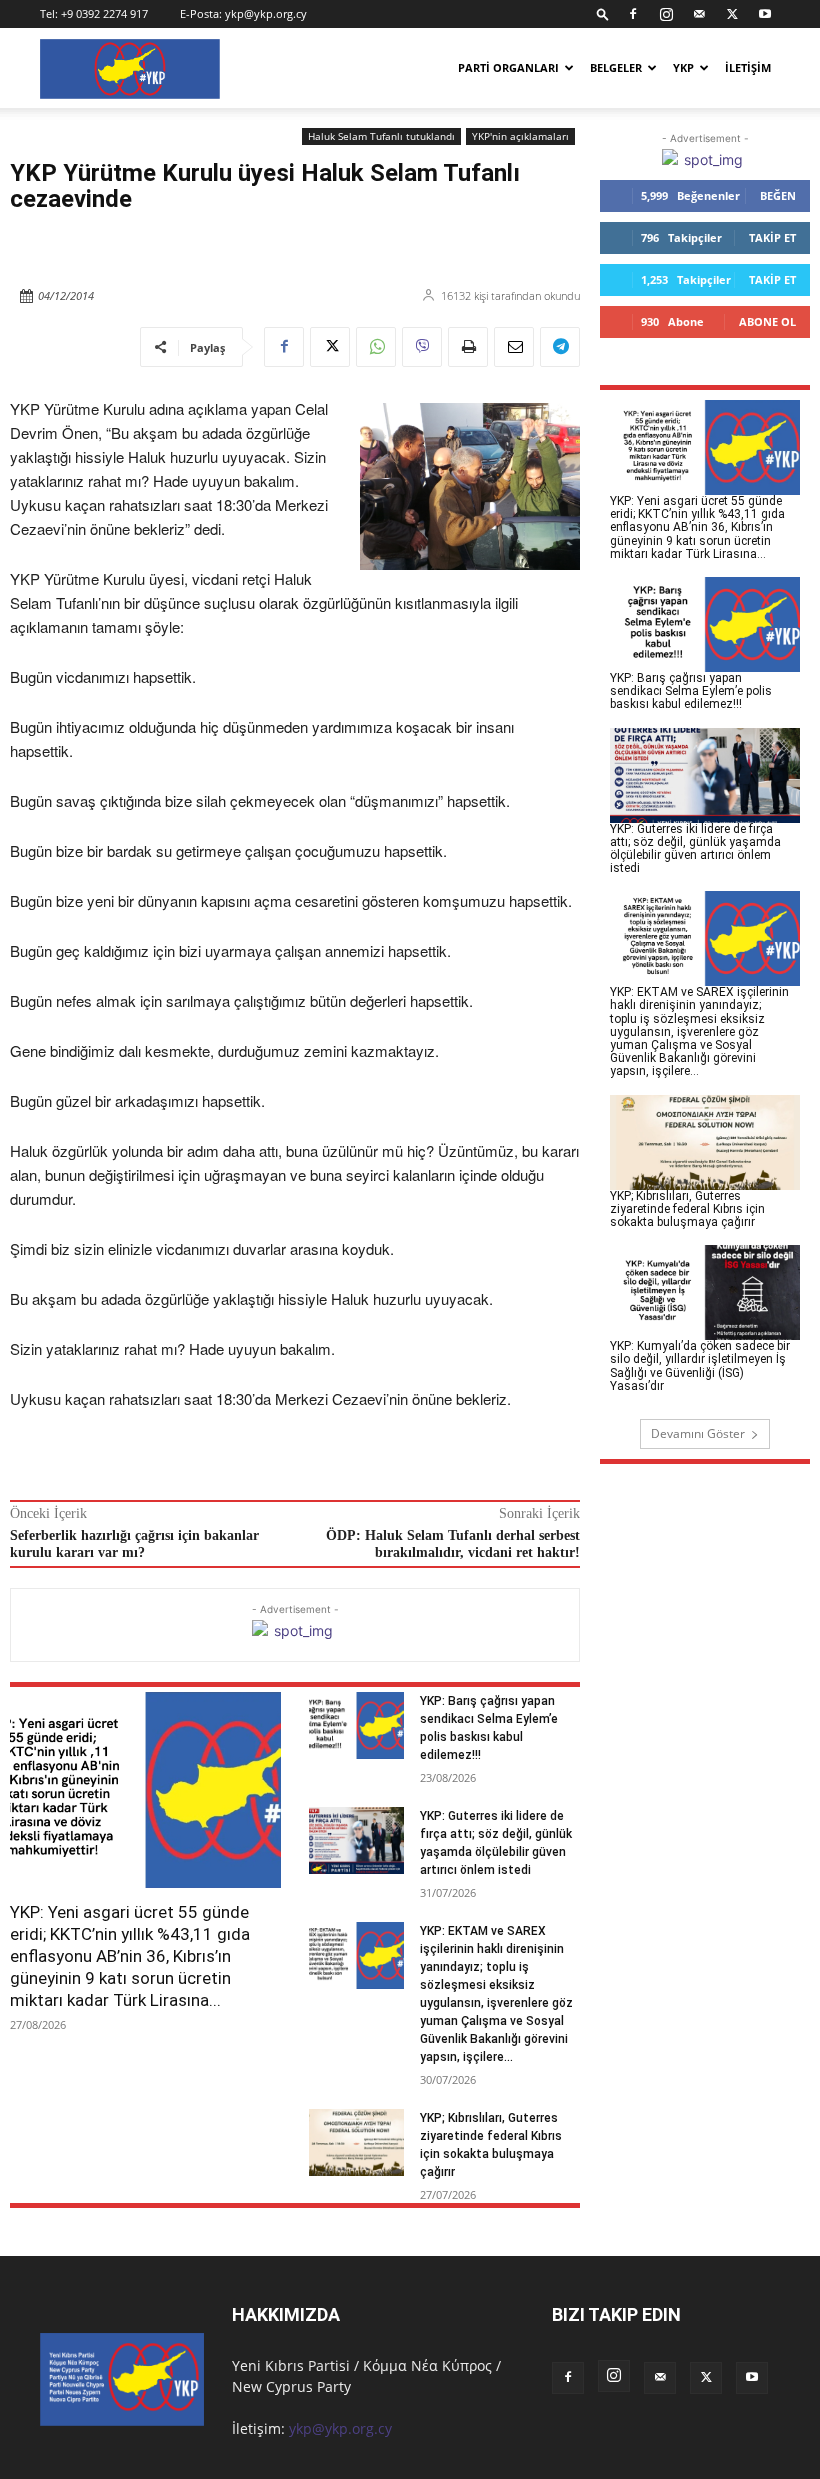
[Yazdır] (468, 347)
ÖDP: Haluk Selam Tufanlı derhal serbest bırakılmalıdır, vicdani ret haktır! (453, 1544)
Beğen (778, 195)
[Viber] (422, 347)
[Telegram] (560, 347)
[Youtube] (765, 14)
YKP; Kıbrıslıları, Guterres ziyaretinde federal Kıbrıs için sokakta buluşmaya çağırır (687, 1209)
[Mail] (699, 14)
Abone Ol (767, 321)
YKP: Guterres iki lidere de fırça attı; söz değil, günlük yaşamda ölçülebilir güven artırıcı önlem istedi (695, 849)
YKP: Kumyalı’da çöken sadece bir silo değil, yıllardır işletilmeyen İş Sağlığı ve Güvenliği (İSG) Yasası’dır (700, 1366)
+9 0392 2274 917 (104, 13)
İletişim (748, 67)
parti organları (508, 67)
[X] (732, 14)
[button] (603, 13)
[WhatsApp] (376, 347)
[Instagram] (666, 14)
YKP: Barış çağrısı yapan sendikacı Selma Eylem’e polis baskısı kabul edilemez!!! (691, 691)
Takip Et (772, 237)
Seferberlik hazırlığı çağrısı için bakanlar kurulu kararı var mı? (134, 1544)
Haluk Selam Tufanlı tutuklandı (381, 136)
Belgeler (616, 67)
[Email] (514, 347)
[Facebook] (633, 14)
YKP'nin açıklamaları (520, 136)
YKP (683, 67)
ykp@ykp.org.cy (266, 13)
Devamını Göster (698, 1433)
